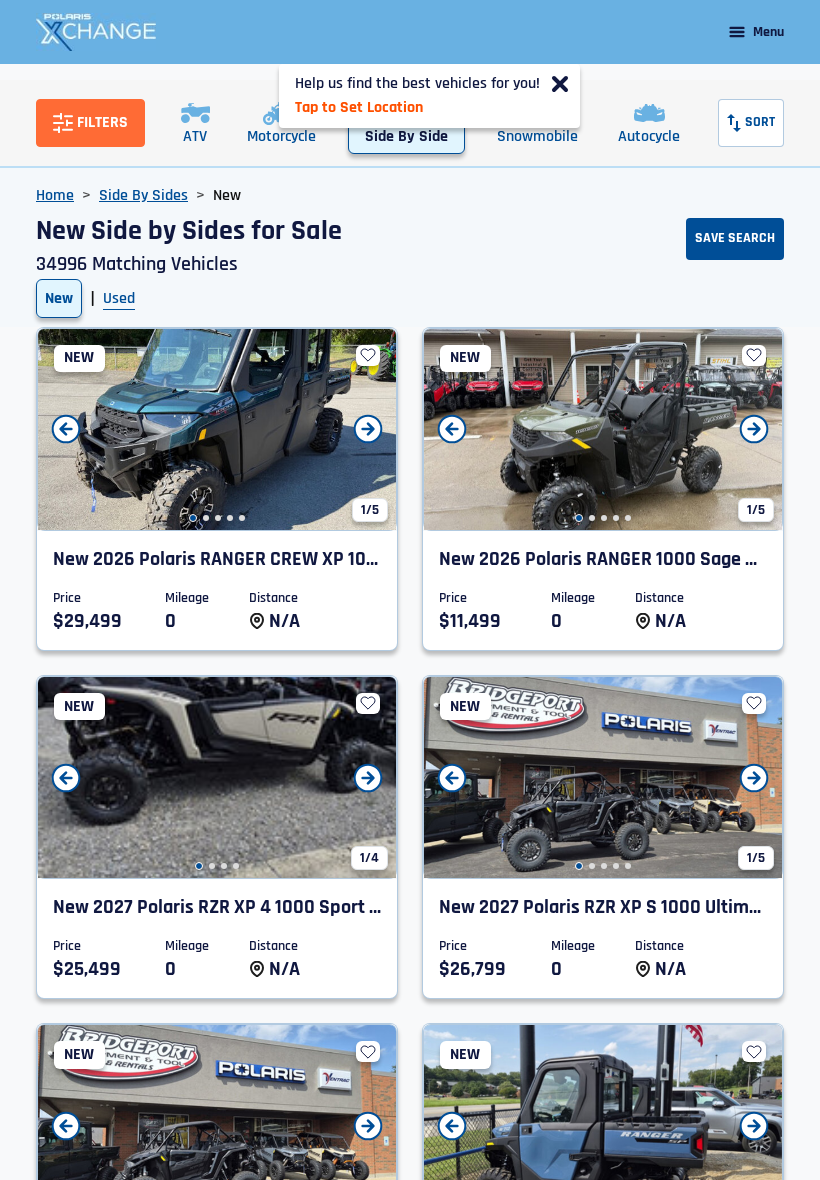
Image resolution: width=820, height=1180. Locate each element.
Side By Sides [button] (143, 195)
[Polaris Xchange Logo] (96, 32)
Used (119, 298)
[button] (193, 518)
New (59, 298)
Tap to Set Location (359, 107)
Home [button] (55, 195)
